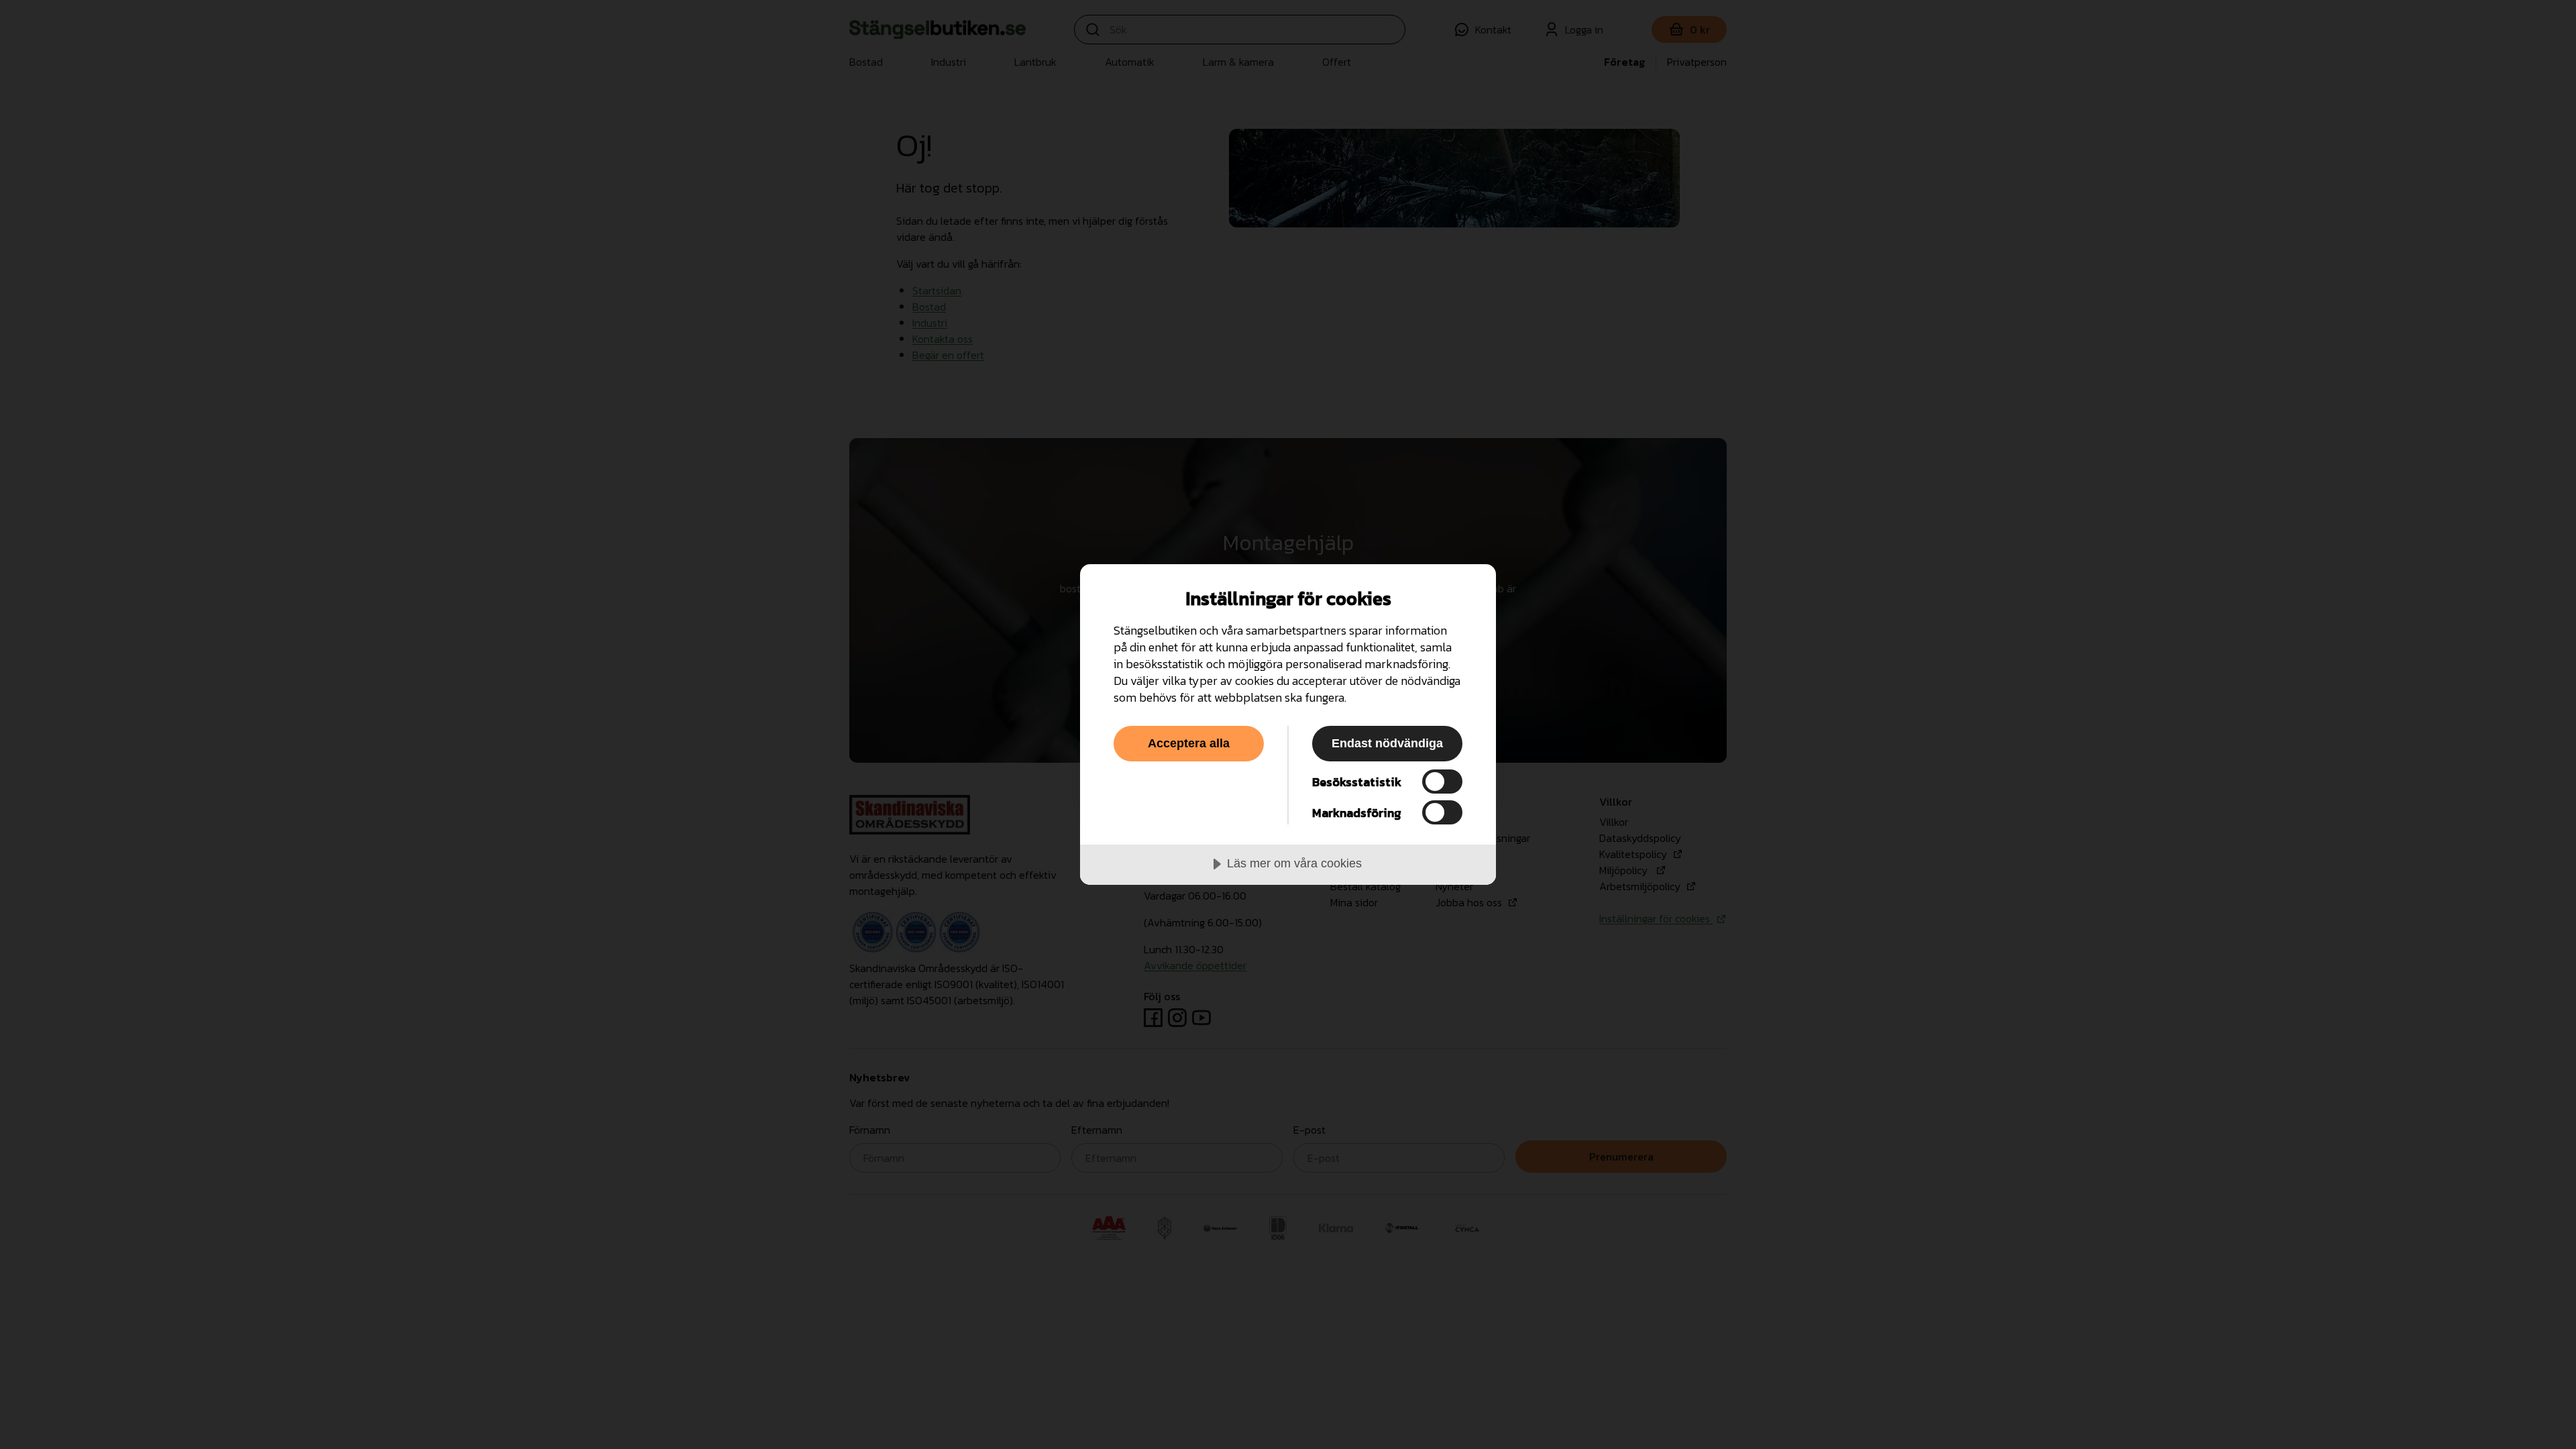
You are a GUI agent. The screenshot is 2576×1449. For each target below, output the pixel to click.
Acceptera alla (1189, 743)
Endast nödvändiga (1387, 743)
